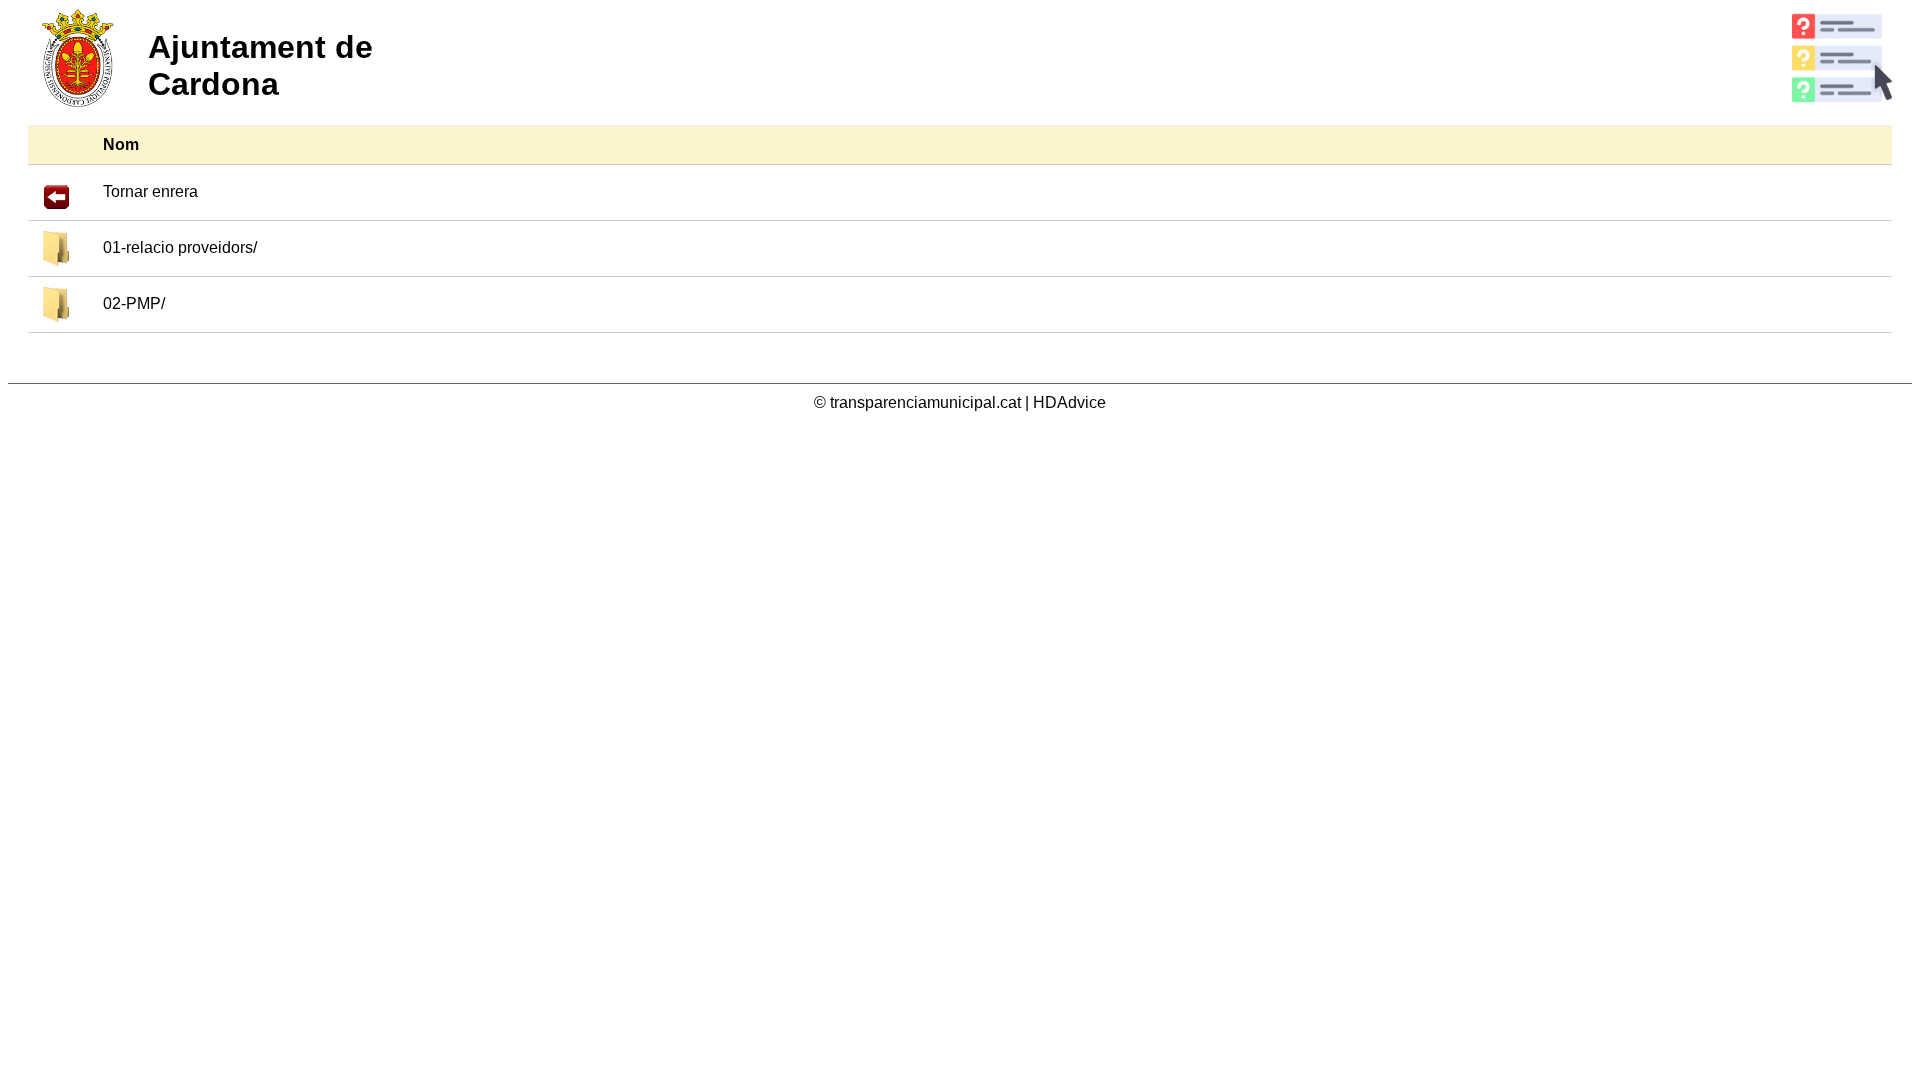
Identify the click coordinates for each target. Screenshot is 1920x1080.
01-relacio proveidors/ (180, 247)
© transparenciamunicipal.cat (919, 402)
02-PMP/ (134, 303)
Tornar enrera (150, 191)
